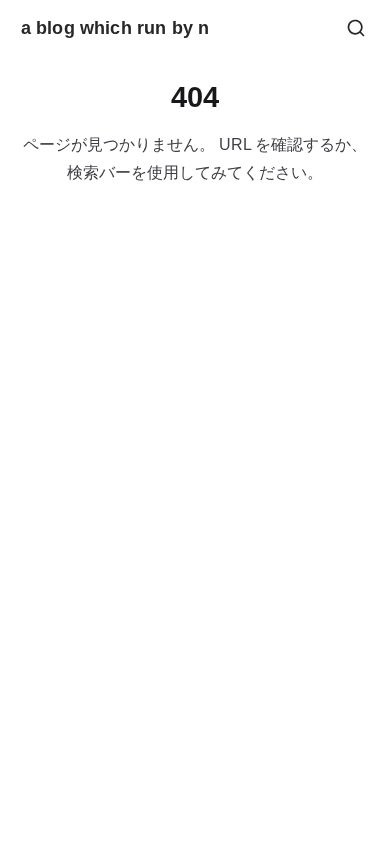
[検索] (356, 28)
